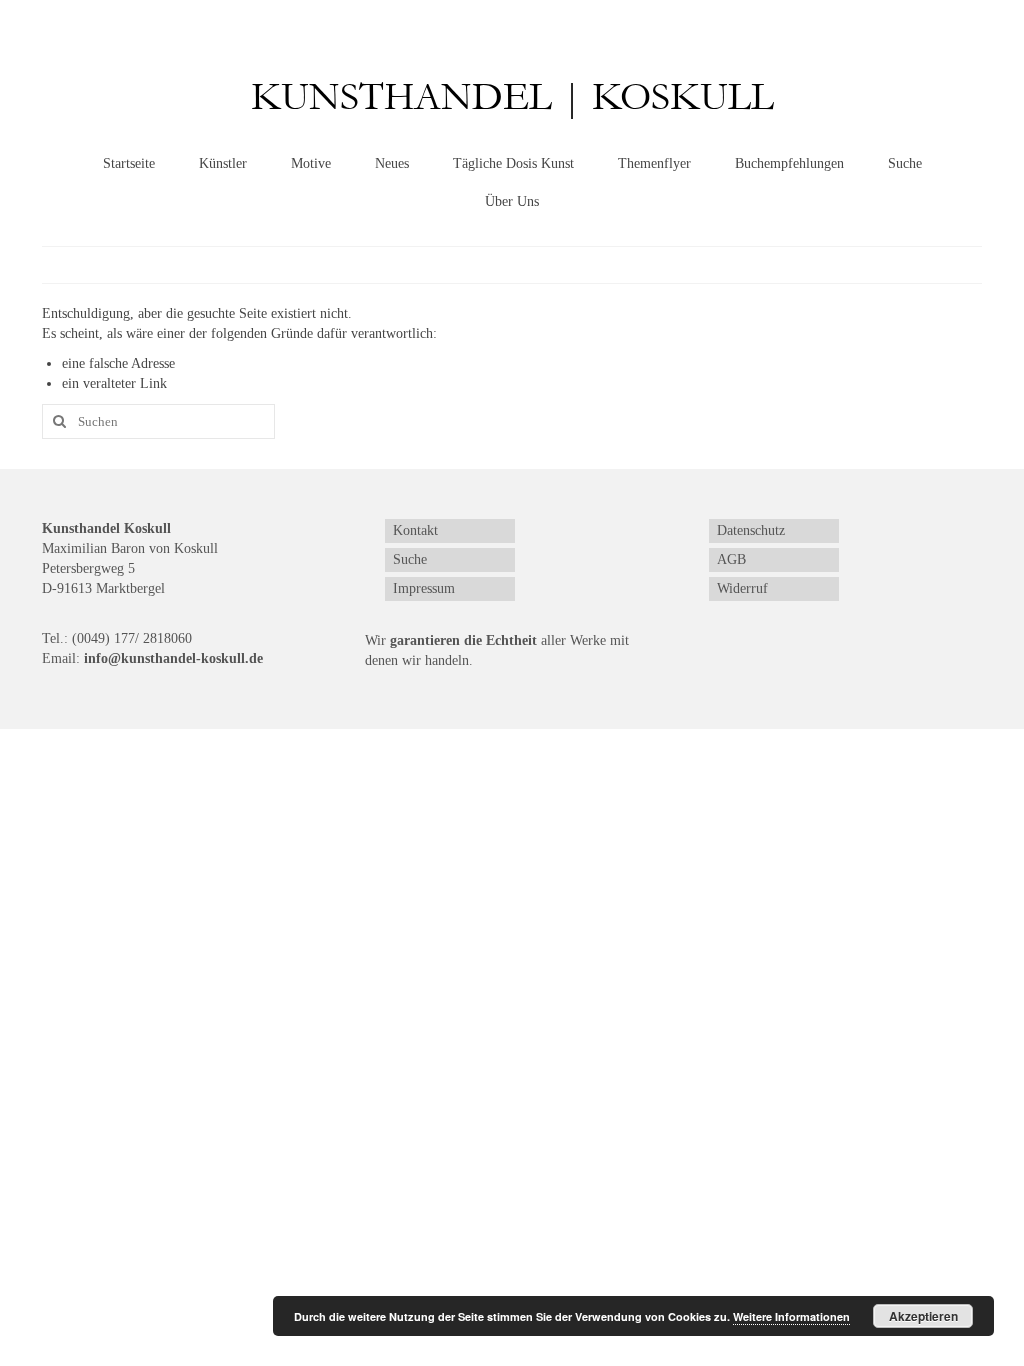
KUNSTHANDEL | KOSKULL (512, 97)
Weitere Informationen (791, 1316)
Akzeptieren (923, 1316)
